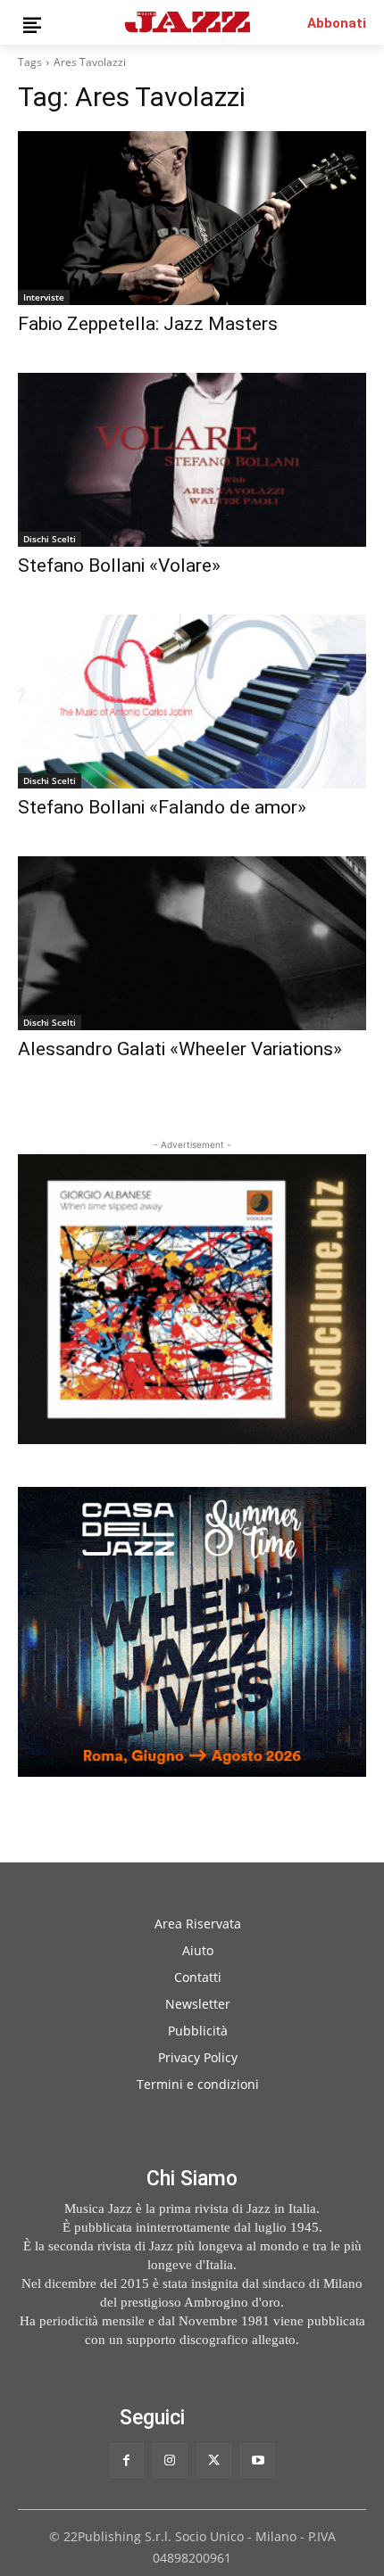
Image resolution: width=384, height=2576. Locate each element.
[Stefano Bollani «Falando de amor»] (192, 702)
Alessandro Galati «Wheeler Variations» (180, 1049)
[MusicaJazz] (188, 22)
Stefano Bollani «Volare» (119, 566)
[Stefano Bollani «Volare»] (192, 460)
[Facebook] (126, 2460)
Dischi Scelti (50, 539)
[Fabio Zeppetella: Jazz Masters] (192, 218)
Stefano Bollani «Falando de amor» (162, 807)
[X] (214, 2460)
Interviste (44, 297)
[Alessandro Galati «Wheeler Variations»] (192, 943)
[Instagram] (170, 2460)
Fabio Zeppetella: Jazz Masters (148, 324)
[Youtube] (258, 2460)
